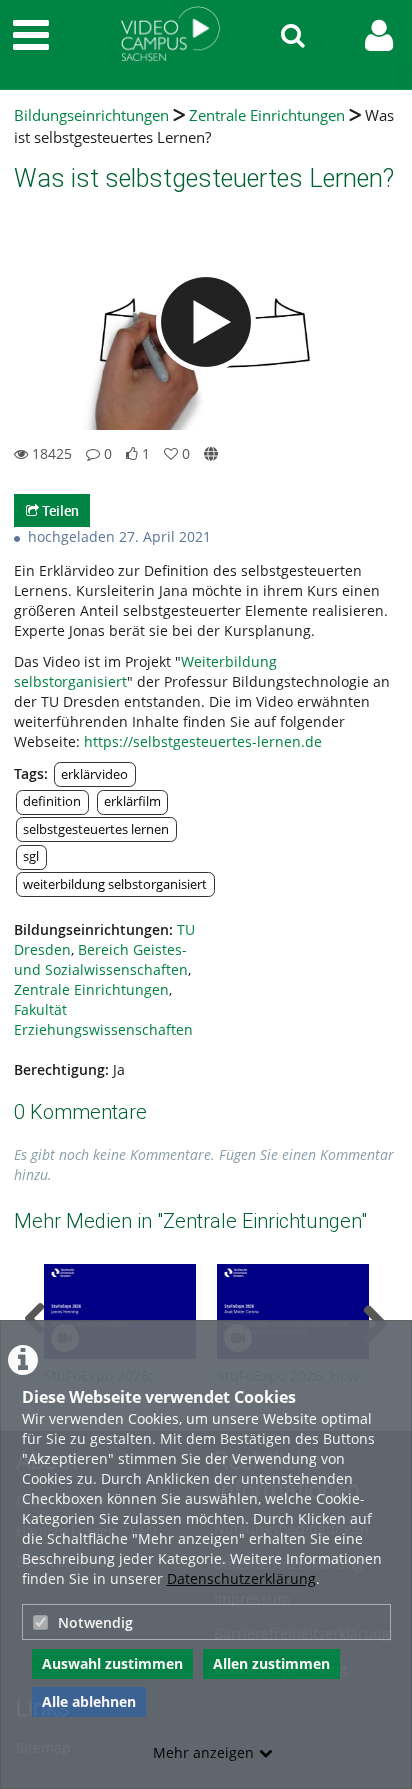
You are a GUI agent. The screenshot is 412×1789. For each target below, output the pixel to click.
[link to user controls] (379, 35)
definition (52, 801)
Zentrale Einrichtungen (267, 115)
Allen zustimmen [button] (271, 1663)
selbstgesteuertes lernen (96, 829)
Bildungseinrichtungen (91, 115)
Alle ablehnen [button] (89, 1701)
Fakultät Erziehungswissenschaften (103, 1019)
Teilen (59, 510)
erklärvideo (94, 774)
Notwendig (95, 1622)
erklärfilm (132, 801)
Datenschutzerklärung (241, 1578)
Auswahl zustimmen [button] (112, 1663)
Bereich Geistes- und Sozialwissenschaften (101, 959)
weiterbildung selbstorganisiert (115, 884)
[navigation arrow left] (35, 1319)
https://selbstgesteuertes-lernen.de (203, 741)
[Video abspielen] (206, 322)
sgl (31, 856)
